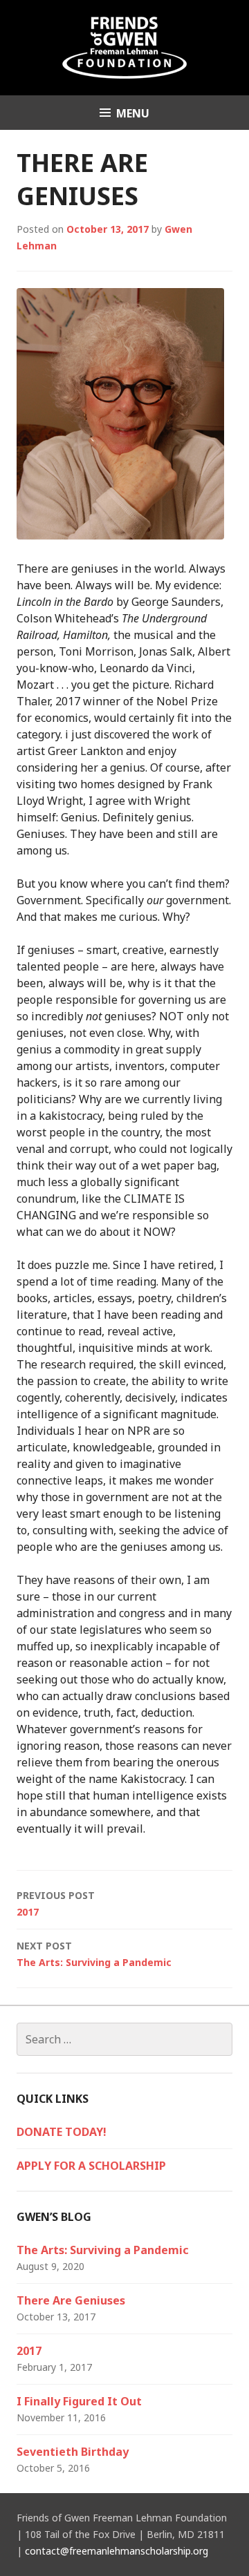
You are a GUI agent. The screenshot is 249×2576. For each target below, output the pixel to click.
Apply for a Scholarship (91, 2166)
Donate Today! (62, 2132)
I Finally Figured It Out (79, 2401)
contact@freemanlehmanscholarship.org (117, 2551)
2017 (56, 1904)
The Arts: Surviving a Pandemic (94, 1954)
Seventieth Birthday (73, 2452)
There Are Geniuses (71, 2300)
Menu (133, 113)
